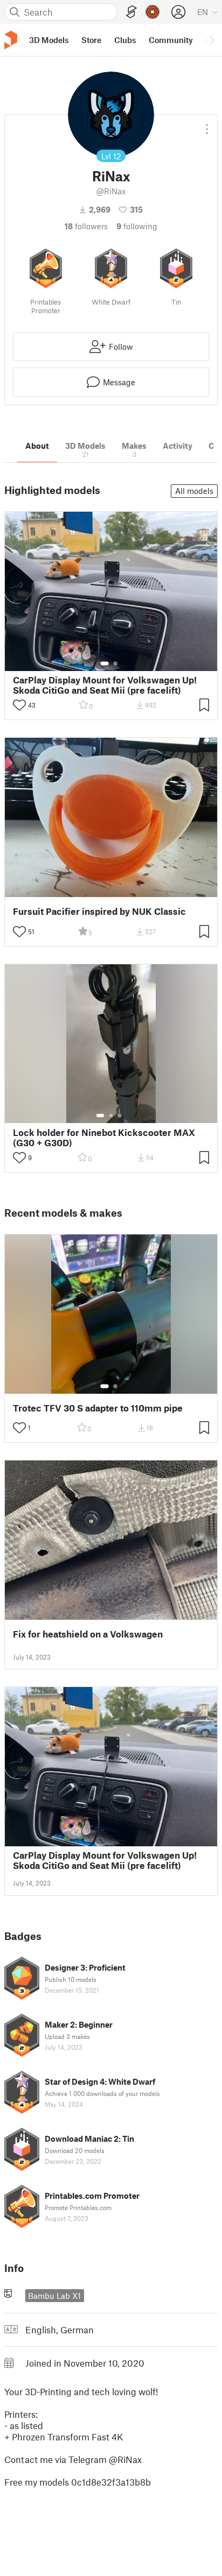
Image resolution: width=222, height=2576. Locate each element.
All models (194, 491)
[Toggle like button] (19, 705)
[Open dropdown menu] (207, 125)
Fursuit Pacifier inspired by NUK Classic (99, 911)
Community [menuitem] (171, 40)
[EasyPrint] (131, 12)
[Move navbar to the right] (211, 40)
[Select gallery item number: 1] (105, 664)
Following (137, 226)
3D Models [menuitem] (49, 40)
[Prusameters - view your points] (152, 12)
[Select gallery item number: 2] (115, 664)
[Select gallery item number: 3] (120, 1116)
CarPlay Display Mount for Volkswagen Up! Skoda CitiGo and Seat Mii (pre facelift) (105, 685)
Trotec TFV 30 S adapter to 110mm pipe (98, 1408)
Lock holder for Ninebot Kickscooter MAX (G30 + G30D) (104, 1138)
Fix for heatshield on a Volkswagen (88, 1634)
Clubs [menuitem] (125, 40)
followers (86, 226)
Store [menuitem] (91, 40)
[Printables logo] (11, 40)
